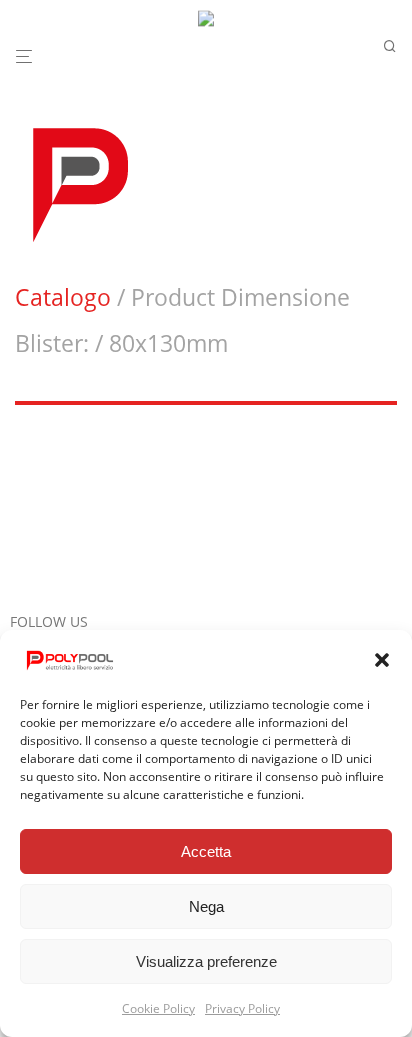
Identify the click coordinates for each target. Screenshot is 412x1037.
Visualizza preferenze (206, 961)
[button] (382, 660)
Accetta (206, 851)
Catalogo (63, 297)
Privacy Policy (242, 1008)
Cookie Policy (158, 1008)
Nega (206, 906)
